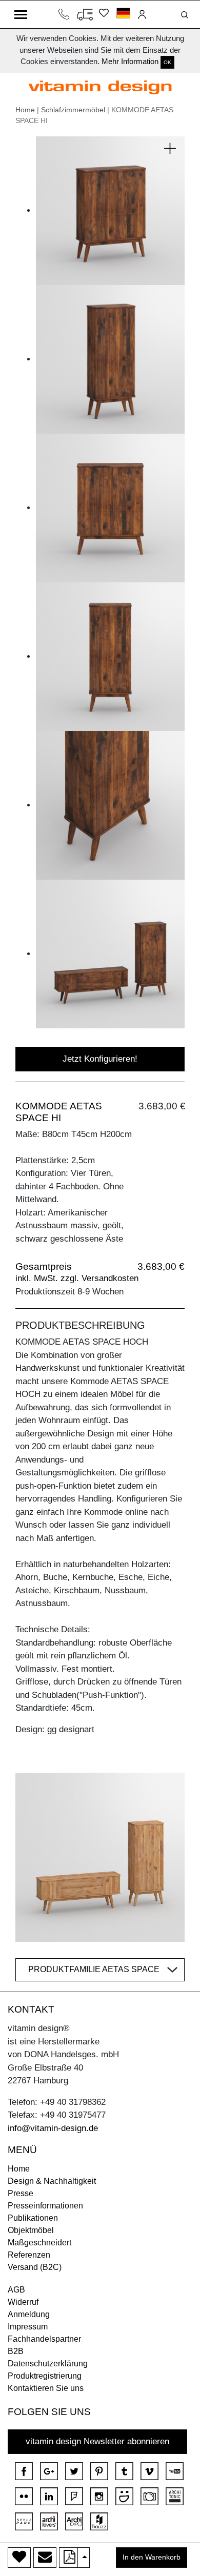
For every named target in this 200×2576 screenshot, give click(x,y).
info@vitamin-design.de (53, 2128)
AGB (16, 2290)
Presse (21, 2193)
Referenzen (29, 2255)
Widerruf (23, 2302)
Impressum (28, 2327)
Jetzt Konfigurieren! (100, 1059)
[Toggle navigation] (21, 14)
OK (167, 62)
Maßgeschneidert (39, 2243)
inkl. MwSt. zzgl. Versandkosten (77, 1278)
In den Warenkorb (152, 2557)
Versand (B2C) (35, 2267)
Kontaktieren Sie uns (46, 2388)
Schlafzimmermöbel (73, 110)
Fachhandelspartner (44, 2339)
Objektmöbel (31, 2230)
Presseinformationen (45, 2206)
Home (25, 110)
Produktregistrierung (45, 2376)
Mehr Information (130, 61)
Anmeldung (29, 2314)
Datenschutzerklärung (48, 2364)
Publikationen (33, 2218)
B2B (16, 2351)
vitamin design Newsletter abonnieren (97, 2441)
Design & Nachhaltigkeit (52, 2181)
